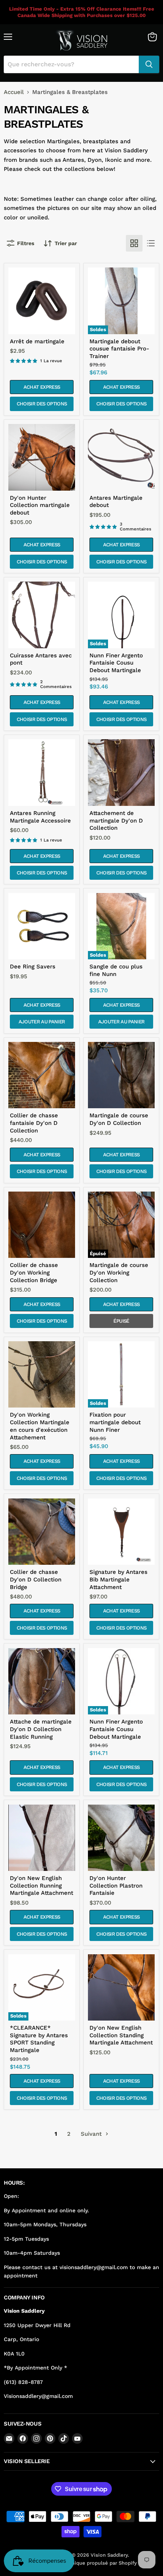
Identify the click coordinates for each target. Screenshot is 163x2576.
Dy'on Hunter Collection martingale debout (40, 505)
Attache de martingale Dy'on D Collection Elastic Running (41, 1729)
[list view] (151, 243)
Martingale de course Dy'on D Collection (119, 1119)
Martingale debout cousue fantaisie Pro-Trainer (119, 349)
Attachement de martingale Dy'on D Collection (116, 820)
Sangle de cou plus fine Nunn (116, 970)
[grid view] (134, 243)
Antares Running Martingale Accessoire (40, 817)
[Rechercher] (149, 64)
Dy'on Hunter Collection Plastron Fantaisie (116, 1885)
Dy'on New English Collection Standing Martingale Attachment (121, 2035)
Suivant (92, 2134)
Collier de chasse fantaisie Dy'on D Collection (34, 1123)
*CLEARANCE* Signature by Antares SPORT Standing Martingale (39, 2039)
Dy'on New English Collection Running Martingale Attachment (42, 1885)
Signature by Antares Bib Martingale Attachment (118, 1579)
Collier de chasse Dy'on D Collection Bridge (36, 1579)
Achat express (42, 387)
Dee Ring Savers (33, 967)
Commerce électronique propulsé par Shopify (82, 2563)
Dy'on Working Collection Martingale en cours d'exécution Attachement (40, 1426)
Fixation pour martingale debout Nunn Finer (115, 1422)
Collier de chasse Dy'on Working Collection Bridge (34, 1272)
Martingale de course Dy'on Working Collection (119, 1272)
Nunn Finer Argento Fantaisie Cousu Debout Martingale (116, 663)
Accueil (14, 92)
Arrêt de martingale (37, 341)
